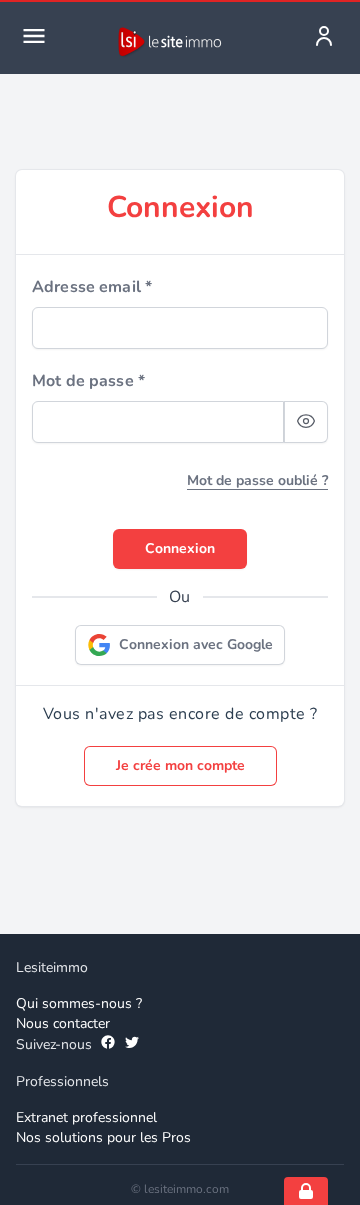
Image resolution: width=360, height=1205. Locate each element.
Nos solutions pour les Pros (103, 1137)
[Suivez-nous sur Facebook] (108, 1045)
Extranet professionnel (86, 1117)
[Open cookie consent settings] (306, 1191)
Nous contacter (63, 1023)
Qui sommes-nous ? (79, 1003)
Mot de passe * (88, 381)
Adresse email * (92, 287)
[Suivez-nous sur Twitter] (132, 1045)
